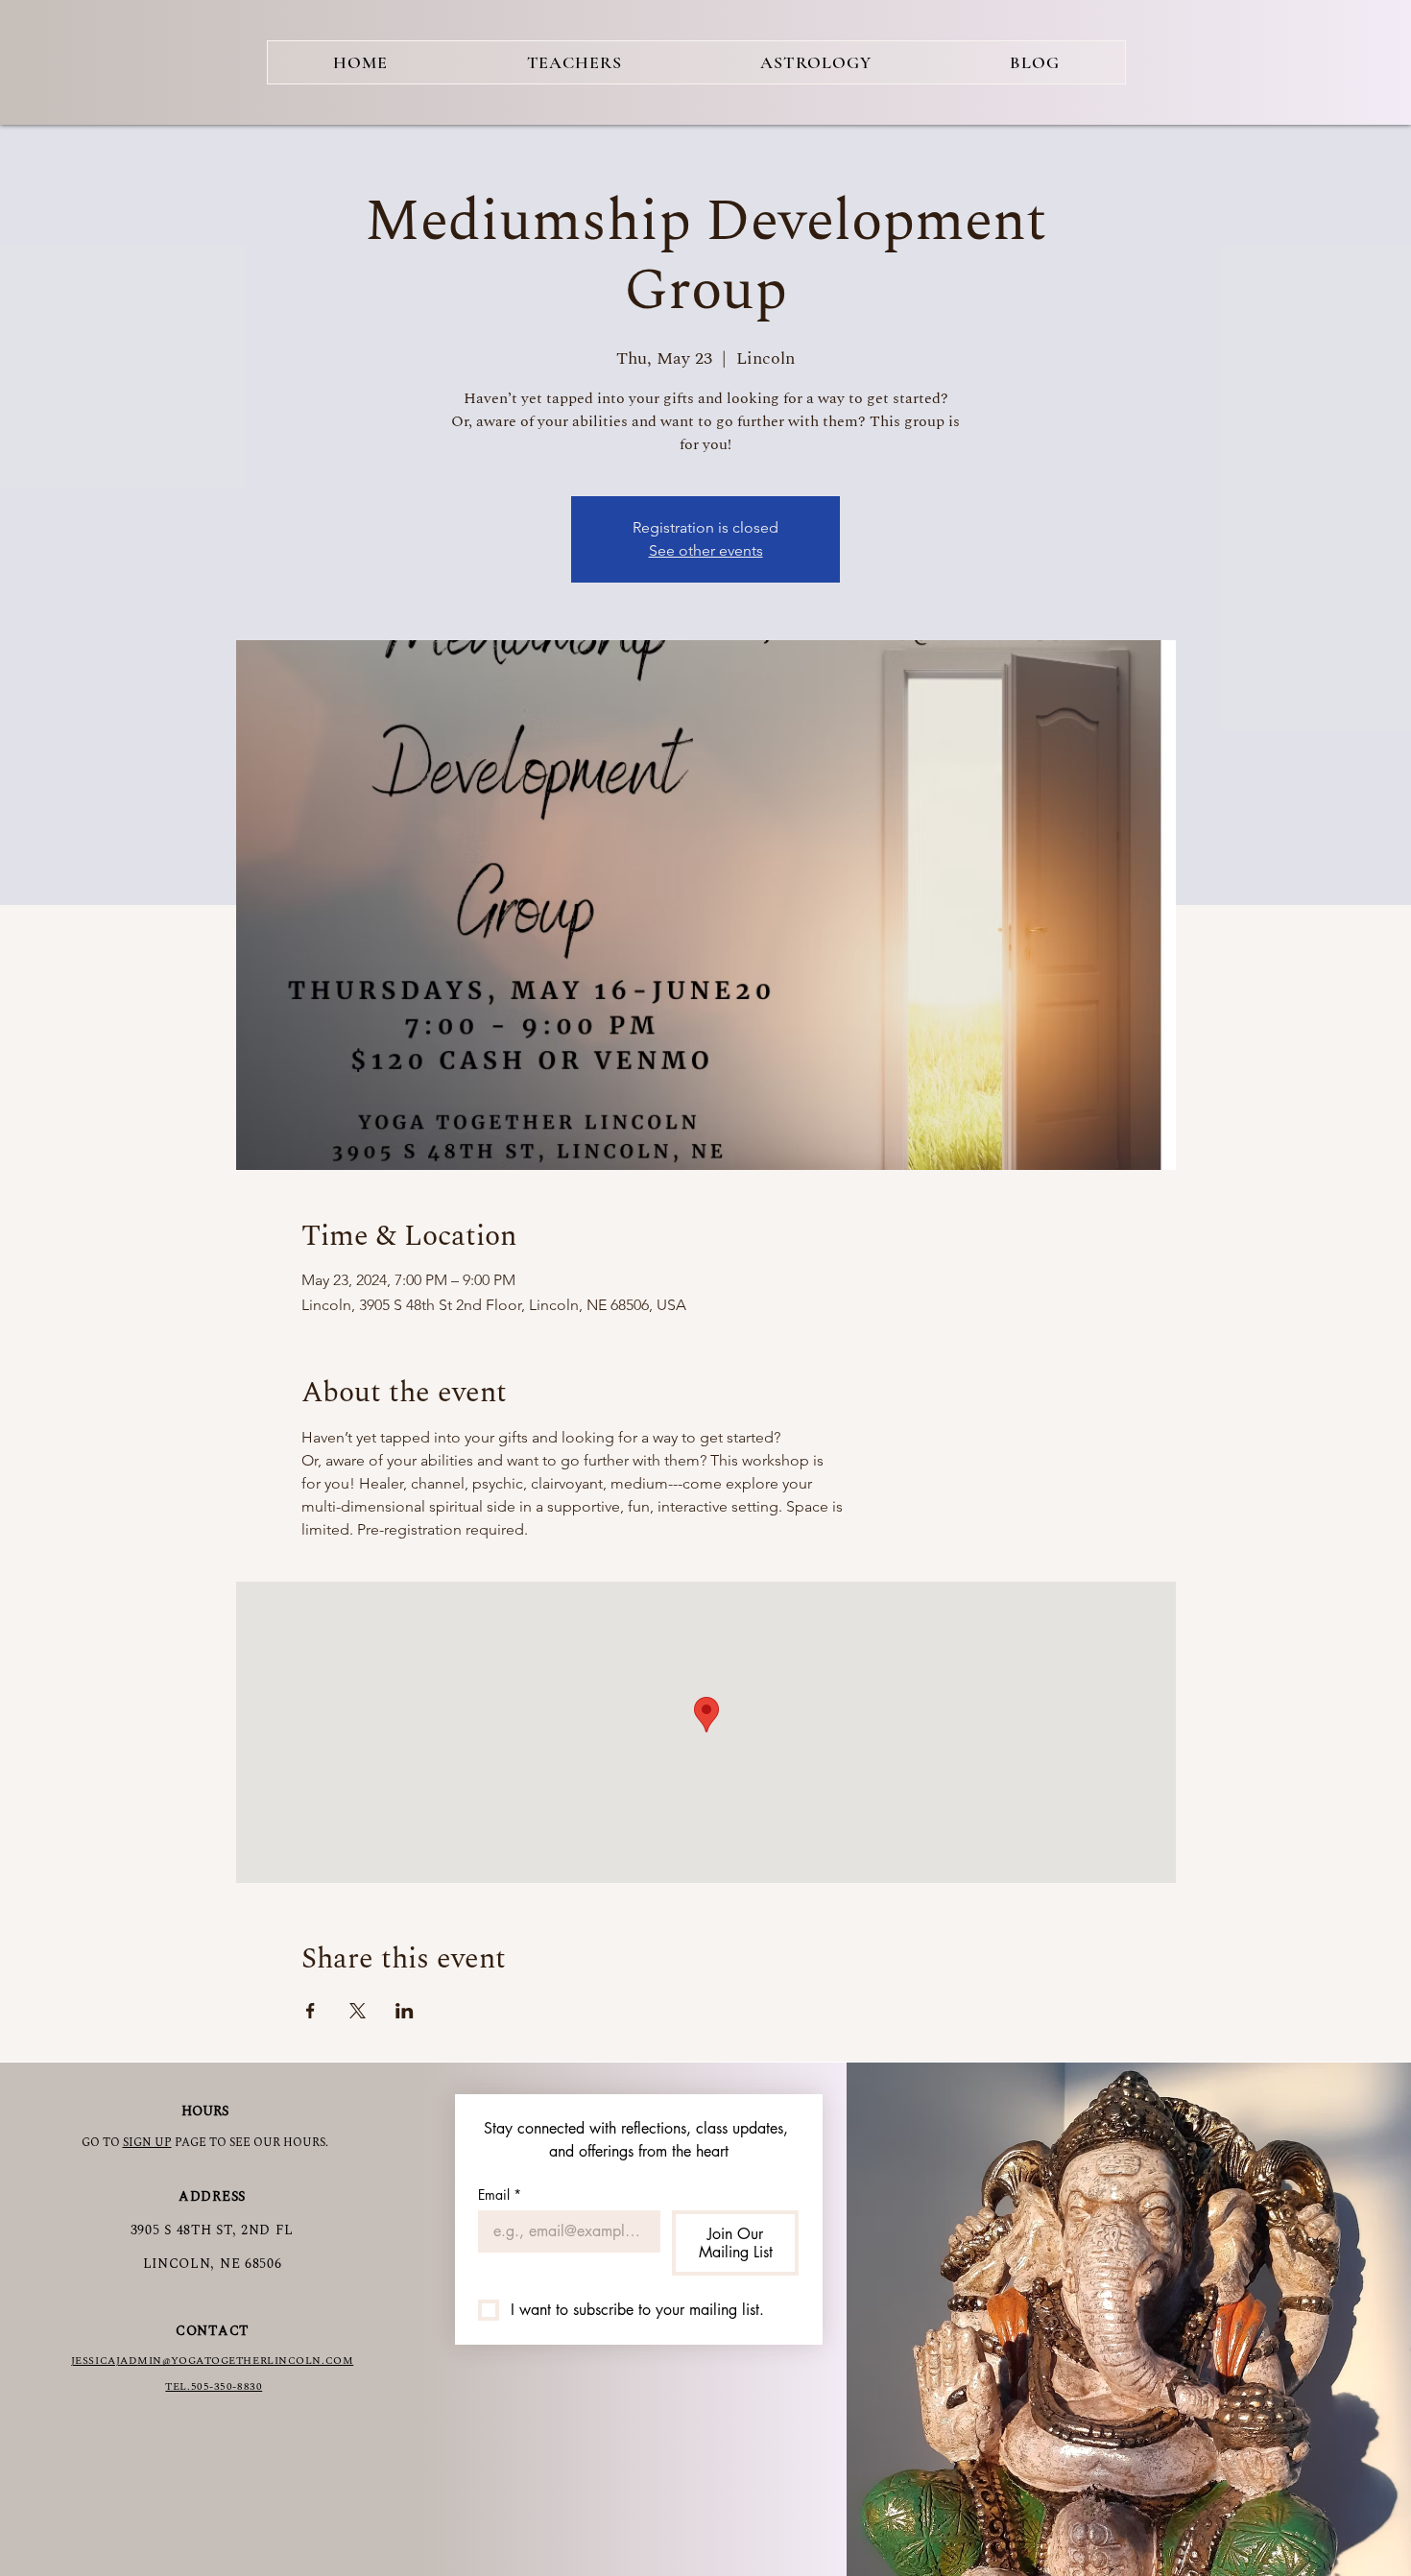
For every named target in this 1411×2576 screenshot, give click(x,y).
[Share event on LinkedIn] (405, 2011)
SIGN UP (147, 2143)
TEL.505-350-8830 (214, 2386)
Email (500, 2194)
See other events (706, 550)
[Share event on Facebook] (311, 2011)
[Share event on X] (358, 2011)
